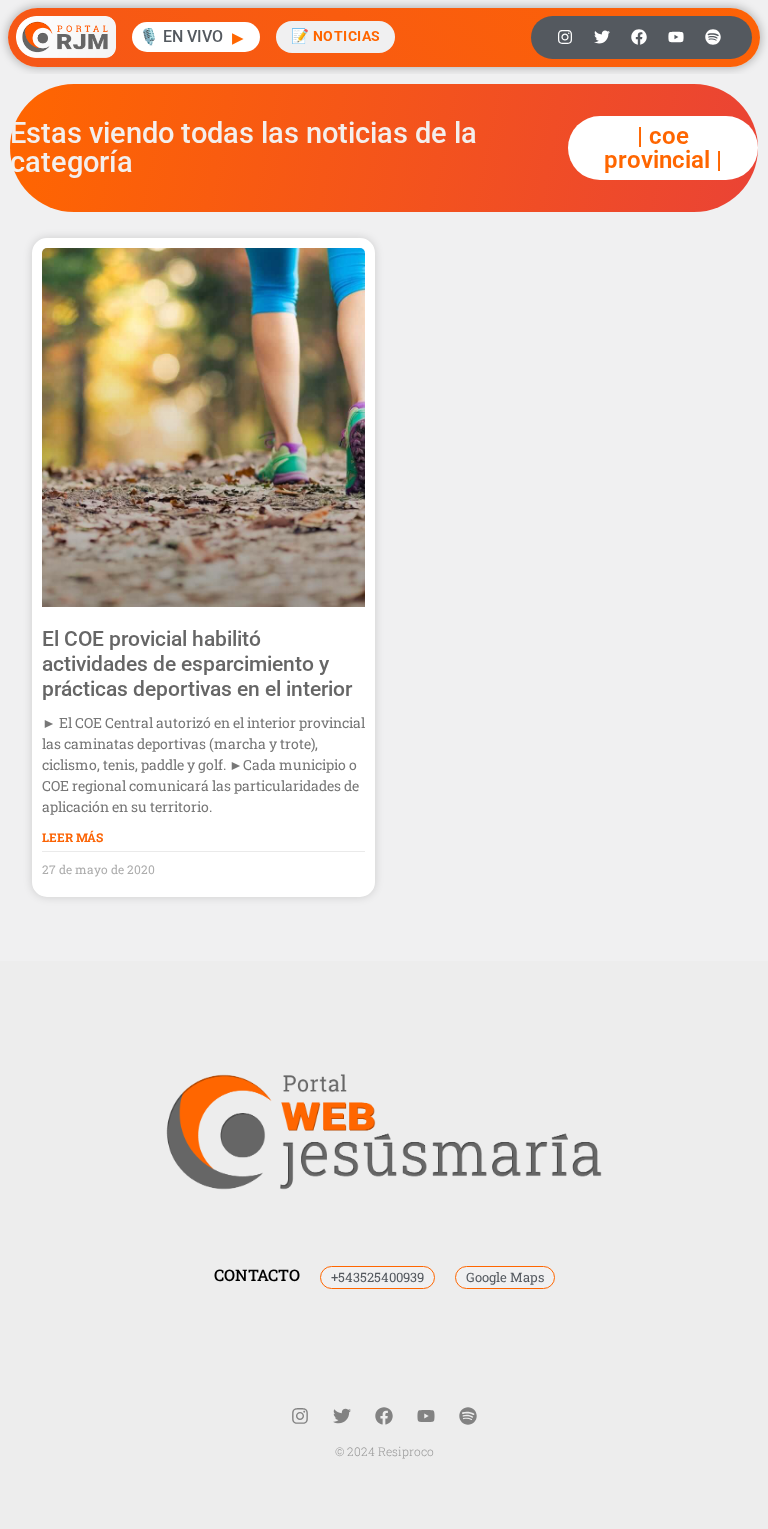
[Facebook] (639, 37)
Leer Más (72, 837)
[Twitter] (602, 37)
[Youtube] (676, 37)
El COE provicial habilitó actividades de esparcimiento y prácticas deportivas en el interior (197, 664)
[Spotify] (713, 37)
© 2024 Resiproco (384, 1451)
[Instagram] (565, 37)
